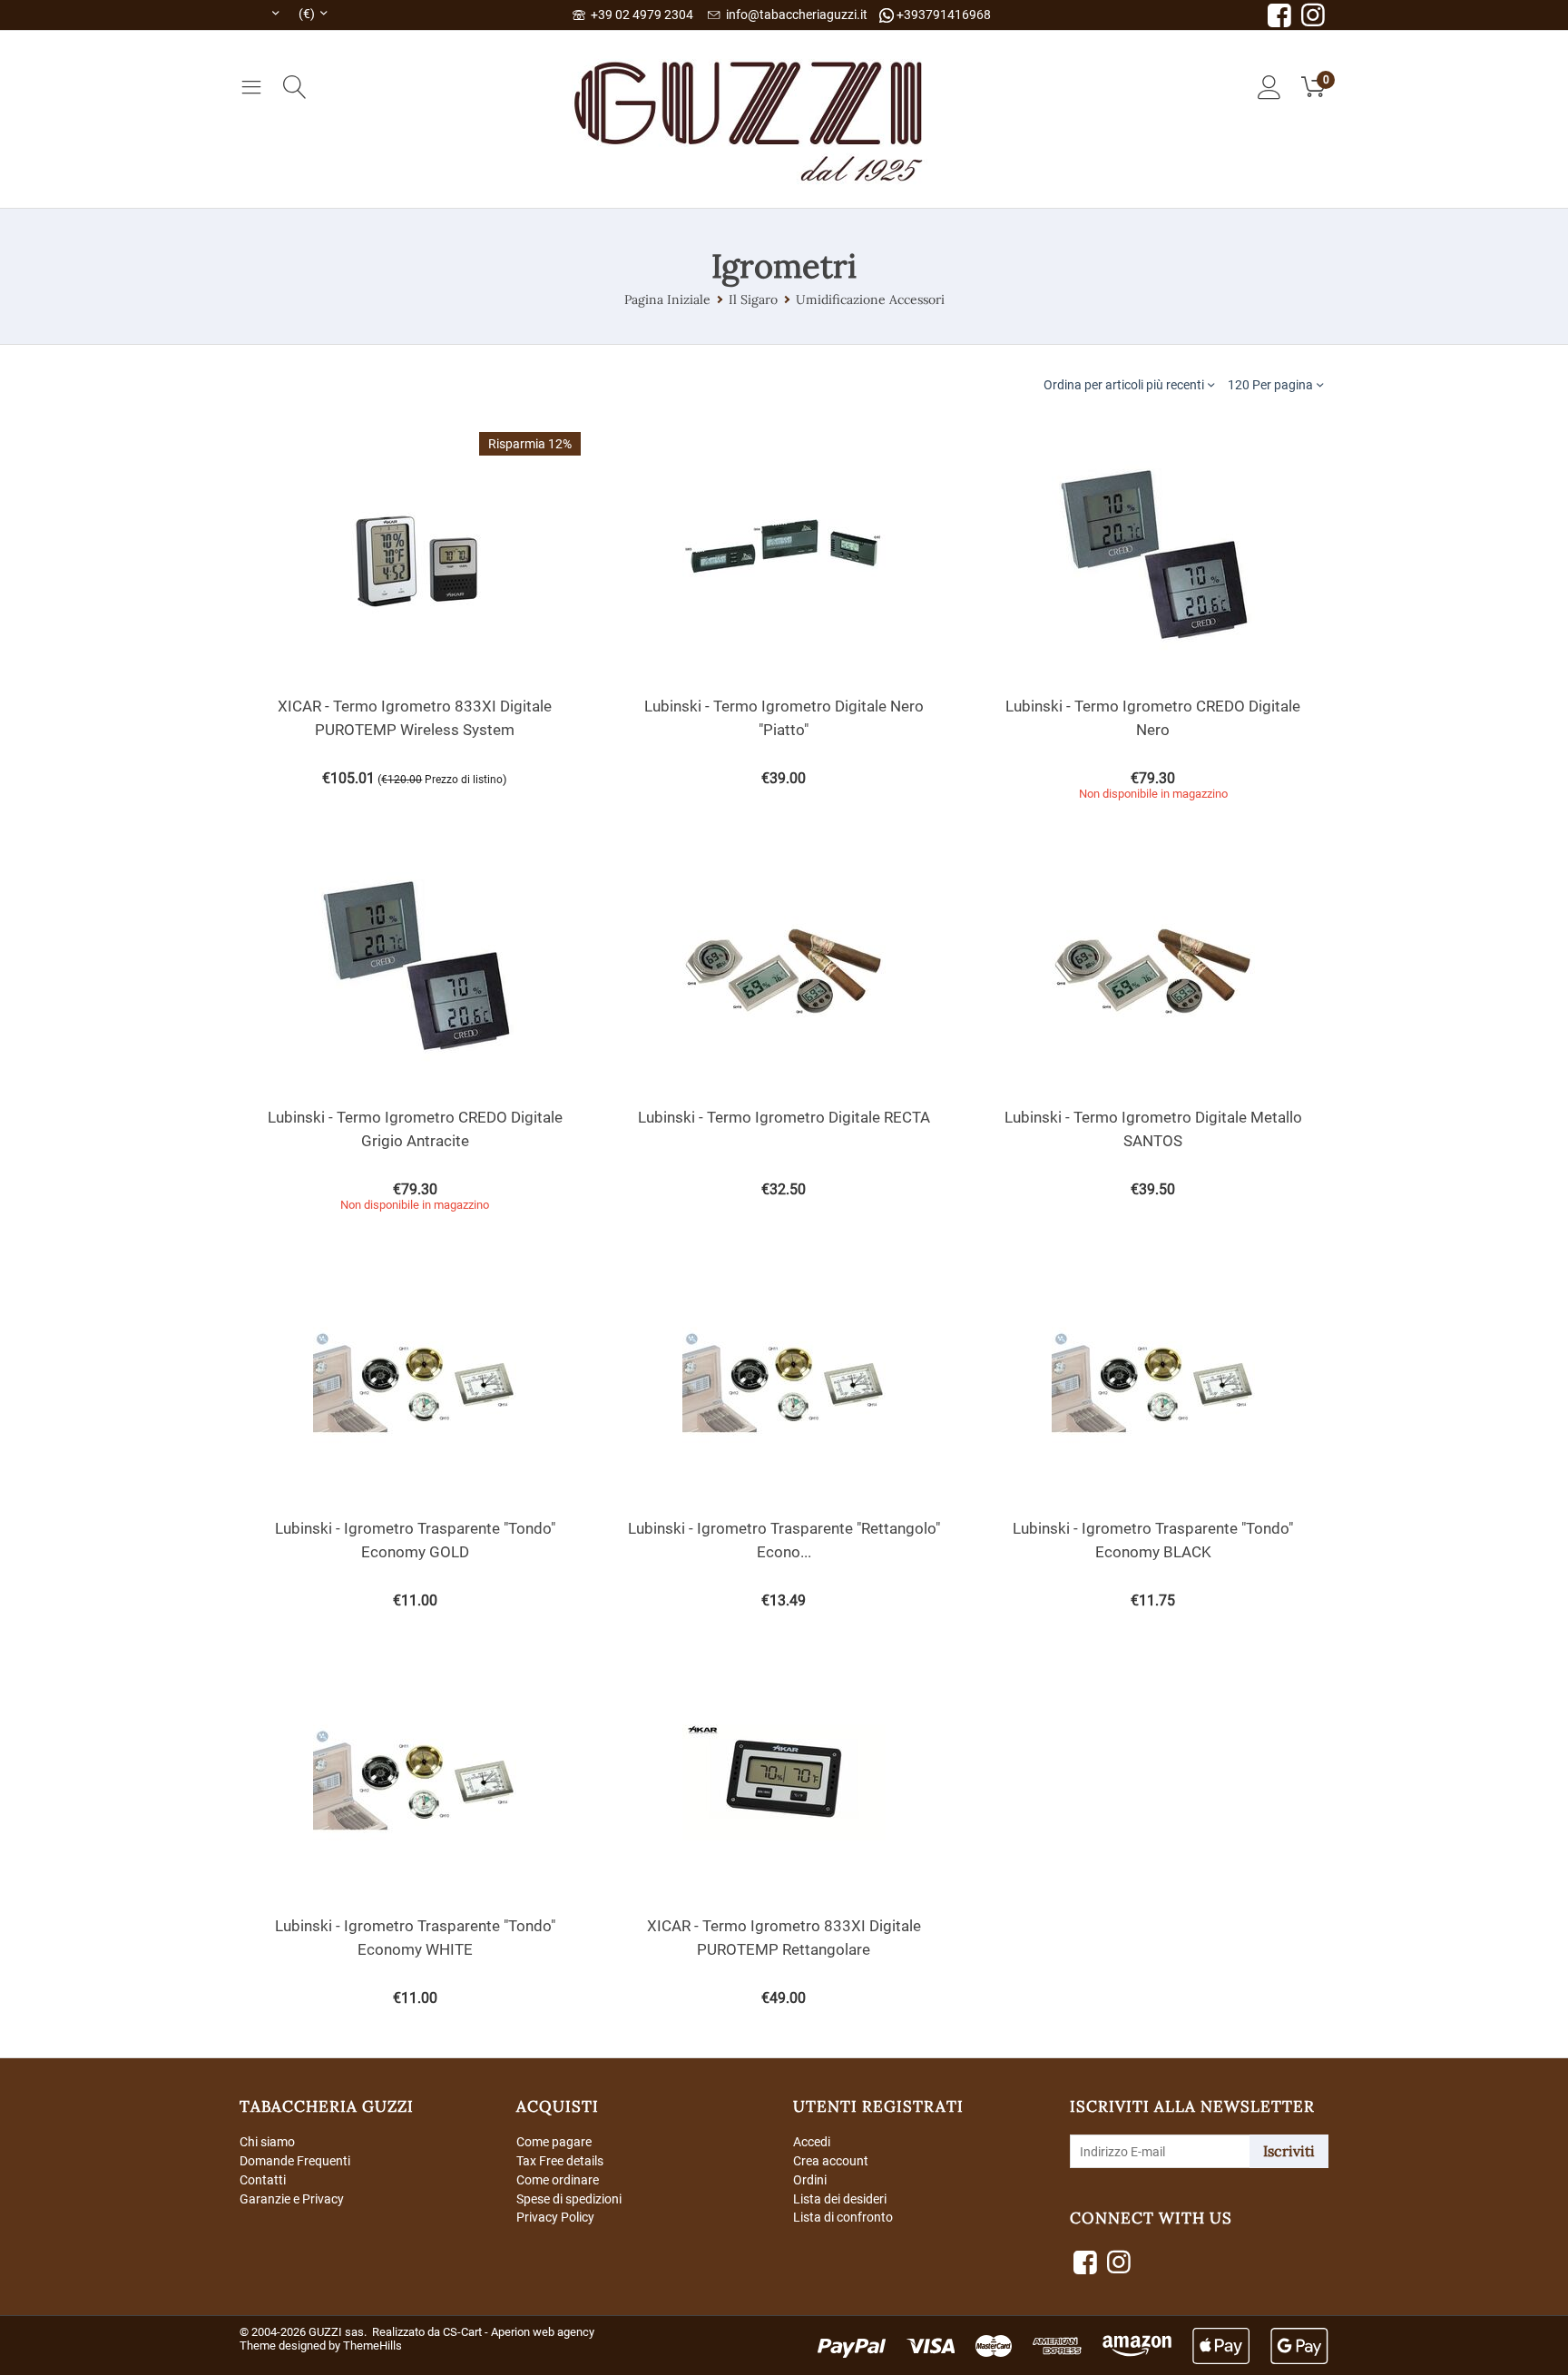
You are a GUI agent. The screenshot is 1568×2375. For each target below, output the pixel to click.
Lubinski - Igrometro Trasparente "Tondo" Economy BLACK (1153, 1540)
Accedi (812, 2142)
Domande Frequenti (295, 2161)
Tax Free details (560, 2161)
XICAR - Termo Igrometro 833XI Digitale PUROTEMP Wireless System (415, 718)
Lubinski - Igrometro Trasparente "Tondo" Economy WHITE (415, 1938)
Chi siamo (267, 2142)
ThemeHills (372, 2346)
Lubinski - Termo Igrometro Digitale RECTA (784, 1117)
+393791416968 (942, 15)
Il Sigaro (753, 299)
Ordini (810, 2180)
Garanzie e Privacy (292, 2199)
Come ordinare (558, 2180)
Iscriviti (1289, 2151)
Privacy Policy (555, 2217)
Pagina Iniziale (667, 299)
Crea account (831, 2161)
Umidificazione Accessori (870, 299)
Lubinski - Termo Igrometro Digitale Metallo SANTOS (1153, 1129)
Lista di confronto (843, 2217)
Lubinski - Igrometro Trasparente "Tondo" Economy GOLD (415, 1540)
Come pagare (554, 2142)
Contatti (263, 2180)
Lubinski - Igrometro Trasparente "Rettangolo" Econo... (784, 1540)
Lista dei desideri (840, 2199)
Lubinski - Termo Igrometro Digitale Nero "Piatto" (784, 718)
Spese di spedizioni (569, 2199)
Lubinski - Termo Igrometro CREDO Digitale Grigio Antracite (415, 1129)
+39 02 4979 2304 (639, 15)
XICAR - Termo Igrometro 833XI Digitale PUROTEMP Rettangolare (784, 1938)
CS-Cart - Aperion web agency (519, 2332)
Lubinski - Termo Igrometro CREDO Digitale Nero (1153, 718)
